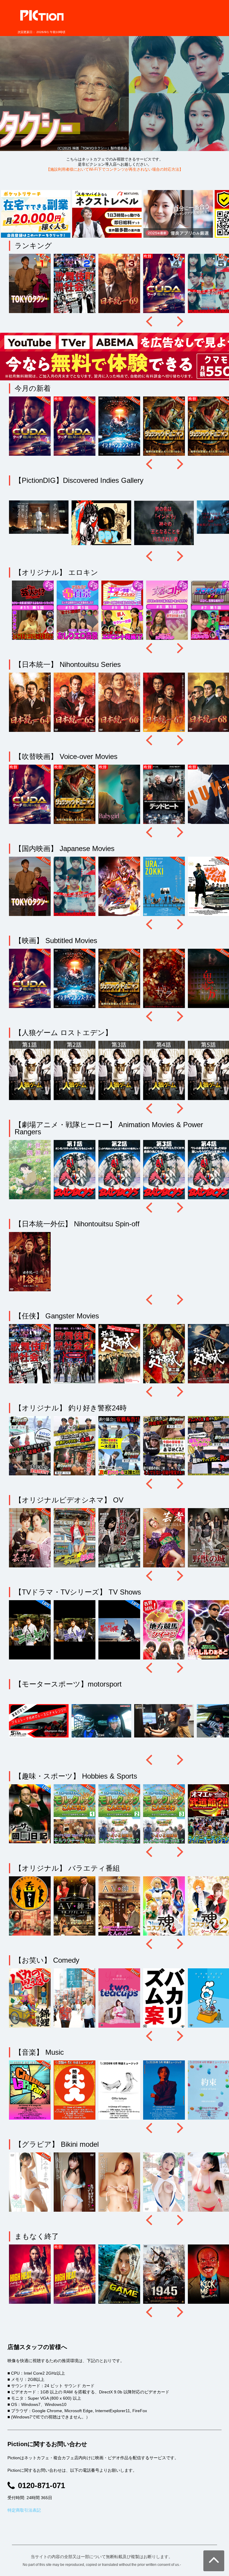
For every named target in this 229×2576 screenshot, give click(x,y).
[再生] (31, 284)
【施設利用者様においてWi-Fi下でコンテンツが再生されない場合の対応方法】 (115, 169)
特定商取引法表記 (24, 2510)
